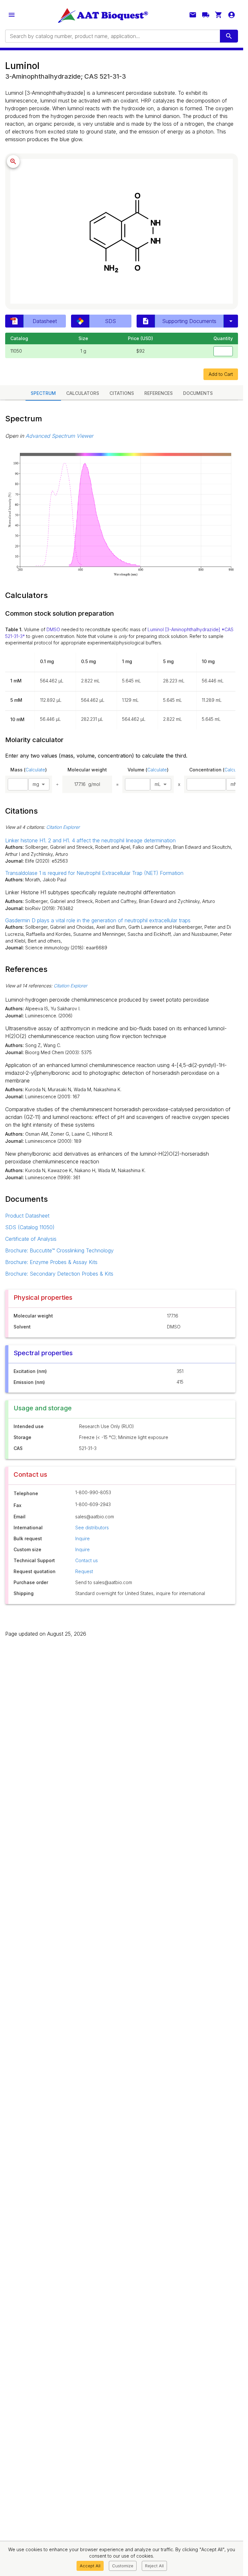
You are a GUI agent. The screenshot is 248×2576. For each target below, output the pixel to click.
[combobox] (112, 36)
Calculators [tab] (83, 393)
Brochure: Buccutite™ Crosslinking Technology (59, 1250)
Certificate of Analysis (31, 1239)
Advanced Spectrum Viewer (59, 436)
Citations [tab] (122, 393)
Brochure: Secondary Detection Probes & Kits (59, 1274)
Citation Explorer (63, 827)
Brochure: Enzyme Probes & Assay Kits (51, 1262)
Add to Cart (221, 374)
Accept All (90, 2566)
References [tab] (159, 393)
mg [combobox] (36, 784)
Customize (123, 2566)
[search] (229, 36)
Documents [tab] (198, 393)
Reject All (154, 2566)
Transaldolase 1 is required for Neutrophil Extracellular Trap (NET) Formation (94, 873)
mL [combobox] (158, 784)
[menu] (12, 15)
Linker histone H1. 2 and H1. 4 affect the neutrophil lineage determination (90, 840)
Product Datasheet (27, 1216)
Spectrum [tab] (43, 393)
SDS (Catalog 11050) (30, 1227)
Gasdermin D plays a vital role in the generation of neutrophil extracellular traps (98, 920)
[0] (219, 15)
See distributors (92, 1528)
